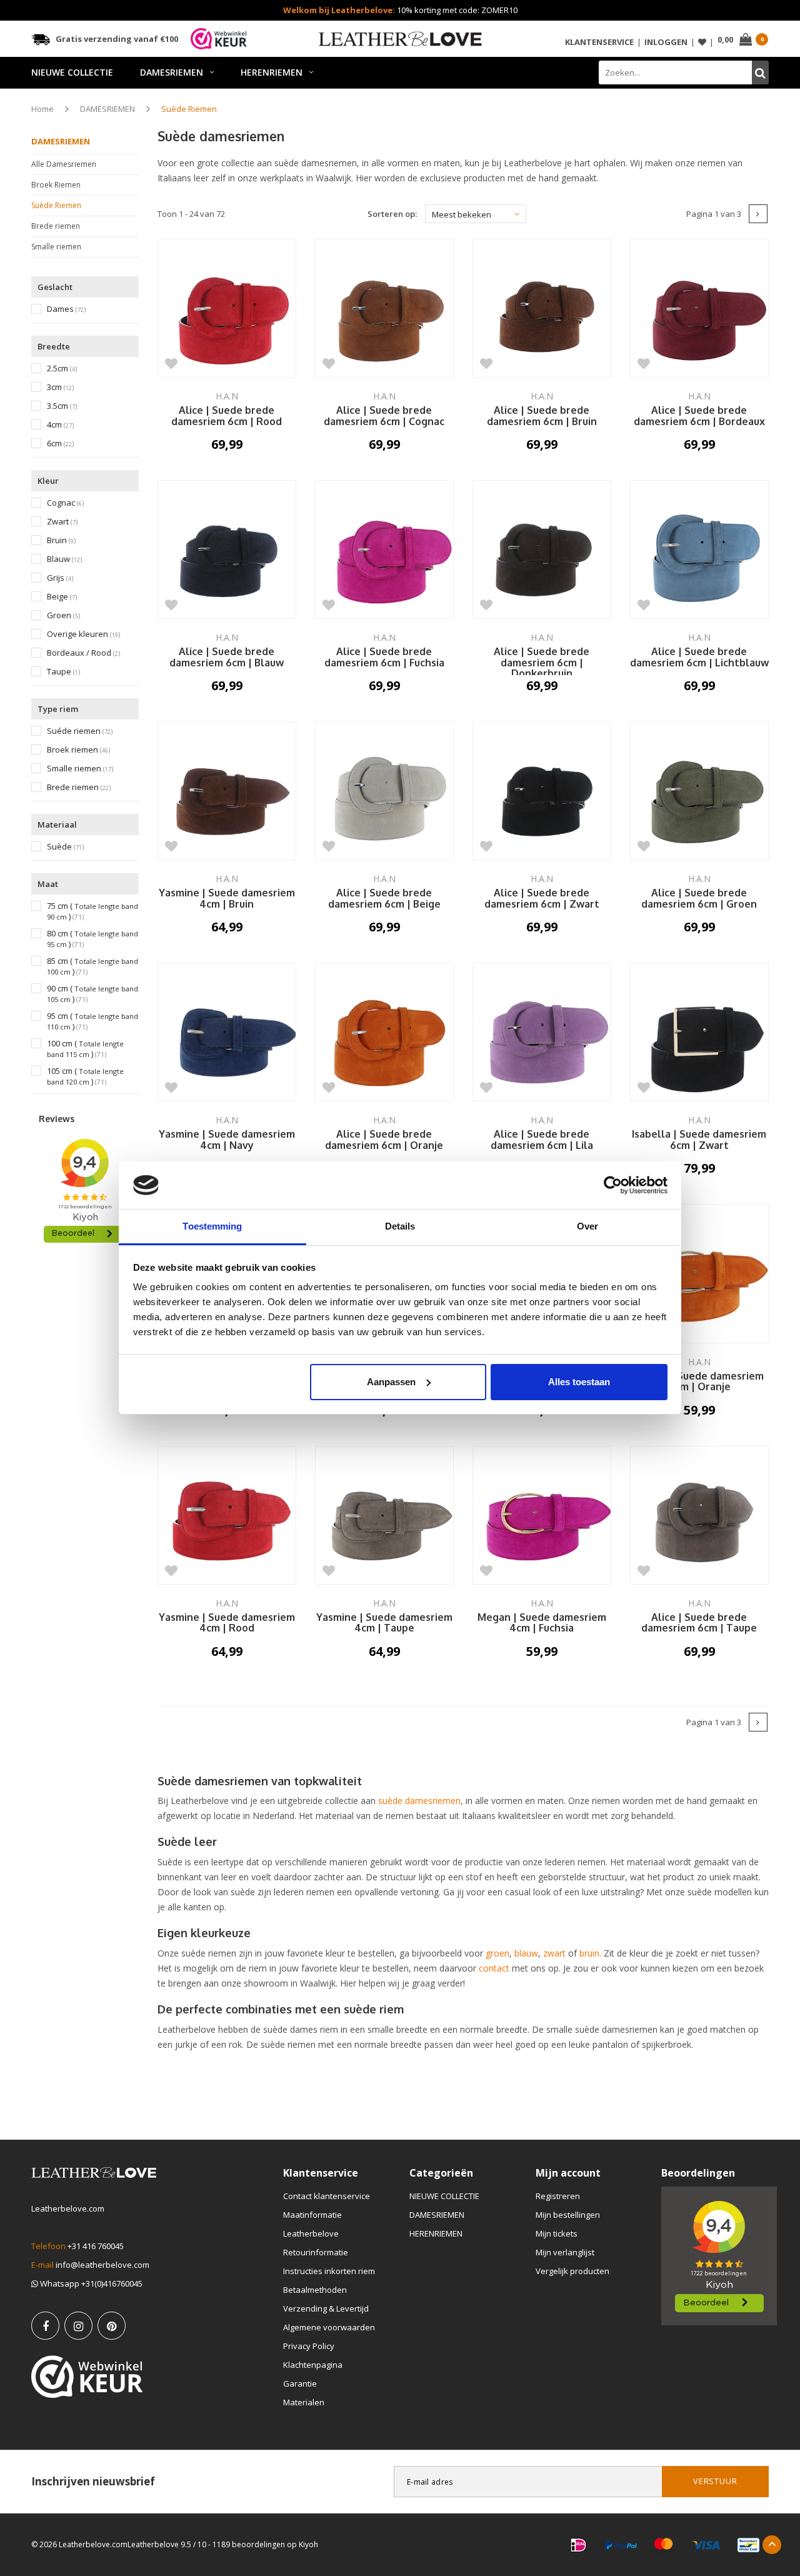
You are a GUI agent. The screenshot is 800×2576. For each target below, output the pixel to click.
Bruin (61, 540)
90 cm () (92, 994)
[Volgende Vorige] (758, 214)
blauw (526, 1953)
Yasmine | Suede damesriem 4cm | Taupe (384, 1623)
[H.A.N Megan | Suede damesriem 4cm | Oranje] (699, 1273)
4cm (60, 425)
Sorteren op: (392, 214)
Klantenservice (599, 42)
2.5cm (62, 368)
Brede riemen (56, 226)
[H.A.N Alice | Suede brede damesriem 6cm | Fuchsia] (384, 549)
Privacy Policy (309, 2346)
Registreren (558, 2196)
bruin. (590, 1953)
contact (494, 1968)
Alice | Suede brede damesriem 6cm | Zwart (542, 899)
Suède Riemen (189, 109)
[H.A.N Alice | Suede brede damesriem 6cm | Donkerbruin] (542, 549)
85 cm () (92, 966)
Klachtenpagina (313, 2365)
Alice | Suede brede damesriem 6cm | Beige (384, 899)
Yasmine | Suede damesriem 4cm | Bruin (227, 899)
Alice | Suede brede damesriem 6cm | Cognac (384, 416)
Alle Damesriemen (64, 164)
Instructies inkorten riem (329, 2271)
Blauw (64, 559)
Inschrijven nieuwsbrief (93, 2481)
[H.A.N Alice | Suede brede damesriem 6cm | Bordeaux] (699, 308)
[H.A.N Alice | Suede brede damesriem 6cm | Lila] (542, 1032)
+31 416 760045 (96, 2246)
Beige (62, 597)
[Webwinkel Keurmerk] (219, 39)
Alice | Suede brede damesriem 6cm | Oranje (384, 1140)
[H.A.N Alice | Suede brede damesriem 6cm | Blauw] (227, 549)
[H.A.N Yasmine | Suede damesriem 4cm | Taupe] (384, 1515)
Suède (65, 847)
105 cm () (85, 1076)
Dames (66, 309)
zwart (556, 1953)
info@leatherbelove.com (102, 2265)
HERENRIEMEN (272, 72)
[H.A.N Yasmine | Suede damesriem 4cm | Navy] (227, 1032)
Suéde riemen (80, 731)
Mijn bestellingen (568, 2215)
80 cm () (92, 939)
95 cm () (92, 1021)
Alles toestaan (579, 1382)
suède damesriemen (419, 1801)
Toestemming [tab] (212, 1226)
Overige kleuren (83, 634)
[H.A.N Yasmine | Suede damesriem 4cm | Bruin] (227, 791)
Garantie (300, 2383)
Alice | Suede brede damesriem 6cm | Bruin (542, 416)
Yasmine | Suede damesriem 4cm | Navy (227, 1140)
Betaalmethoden (315, 2290)
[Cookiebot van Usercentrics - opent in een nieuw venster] (613, 1185)
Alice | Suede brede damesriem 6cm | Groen (699, 899)
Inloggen (666, 42)
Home (42, 109)
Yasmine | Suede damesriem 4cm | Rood (227, 1623)
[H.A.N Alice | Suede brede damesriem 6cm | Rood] (227, 308)
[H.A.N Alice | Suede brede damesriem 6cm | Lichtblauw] (699, 549)
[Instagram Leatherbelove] (78, 2326)
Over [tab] (587, 1226)
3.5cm (62, 406)
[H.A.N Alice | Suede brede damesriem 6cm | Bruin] (542, 308)
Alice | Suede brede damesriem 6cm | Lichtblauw (699, 658)
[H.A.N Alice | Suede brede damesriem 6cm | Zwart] (542, 791)
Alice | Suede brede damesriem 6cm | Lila (542, 1140)
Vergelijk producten (572, 2271)
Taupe (63, 672)
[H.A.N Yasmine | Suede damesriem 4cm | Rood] (227, 1515)
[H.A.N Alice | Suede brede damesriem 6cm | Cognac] (384, 308)
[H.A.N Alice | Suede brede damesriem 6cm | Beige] (384, 791)
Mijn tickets (557, 2233)
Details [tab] (400, 1226)
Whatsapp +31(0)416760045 (90, 2283)
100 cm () (85, 1049)
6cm (60, 444)
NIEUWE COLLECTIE (72, 72)
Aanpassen (391, 1382)
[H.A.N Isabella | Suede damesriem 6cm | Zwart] (699, 1032)
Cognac (65, 503)
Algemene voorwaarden (329, 2327)
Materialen (304, 2402)
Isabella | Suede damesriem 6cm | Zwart (699, 1140)
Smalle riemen (56, 247)
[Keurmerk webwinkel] (87, 2377)
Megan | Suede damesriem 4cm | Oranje (699, 1382)
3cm (60, 387)
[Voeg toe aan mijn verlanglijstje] (172, 363)
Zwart (62, 522)
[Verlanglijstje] (702, 42)
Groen (63, 615)
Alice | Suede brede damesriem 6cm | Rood (227, 416)
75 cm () (92, 911)
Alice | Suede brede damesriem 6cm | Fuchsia (384, 658)
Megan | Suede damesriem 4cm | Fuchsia (542, 1623)
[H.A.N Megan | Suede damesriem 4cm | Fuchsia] (542, 1515)
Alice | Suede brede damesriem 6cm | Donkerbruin (542, 661)
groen (497, 1953)
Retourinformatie (316, 2252)
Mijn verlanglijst (565, 2252)
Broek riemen (78, 750)
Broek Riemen (56, 185)
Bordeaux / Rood (83, 653)
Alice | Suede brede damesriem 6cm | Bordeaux (699, 416)
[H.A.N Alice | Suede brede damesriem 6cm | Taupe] (699, 1515)
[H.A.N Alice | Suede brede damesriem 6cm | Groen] (699, 791)
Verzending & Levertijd (326, 2308)
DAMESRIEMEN (172, 72)
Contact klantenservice (327, 2196)
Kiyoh (308, 2544)
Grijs (60, 578)
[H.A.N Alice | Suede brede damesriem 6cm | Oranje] (384, 1032)
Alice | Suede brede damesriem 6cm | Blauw (227, 658)
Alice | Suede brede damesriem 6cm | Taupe (699, 1623)
